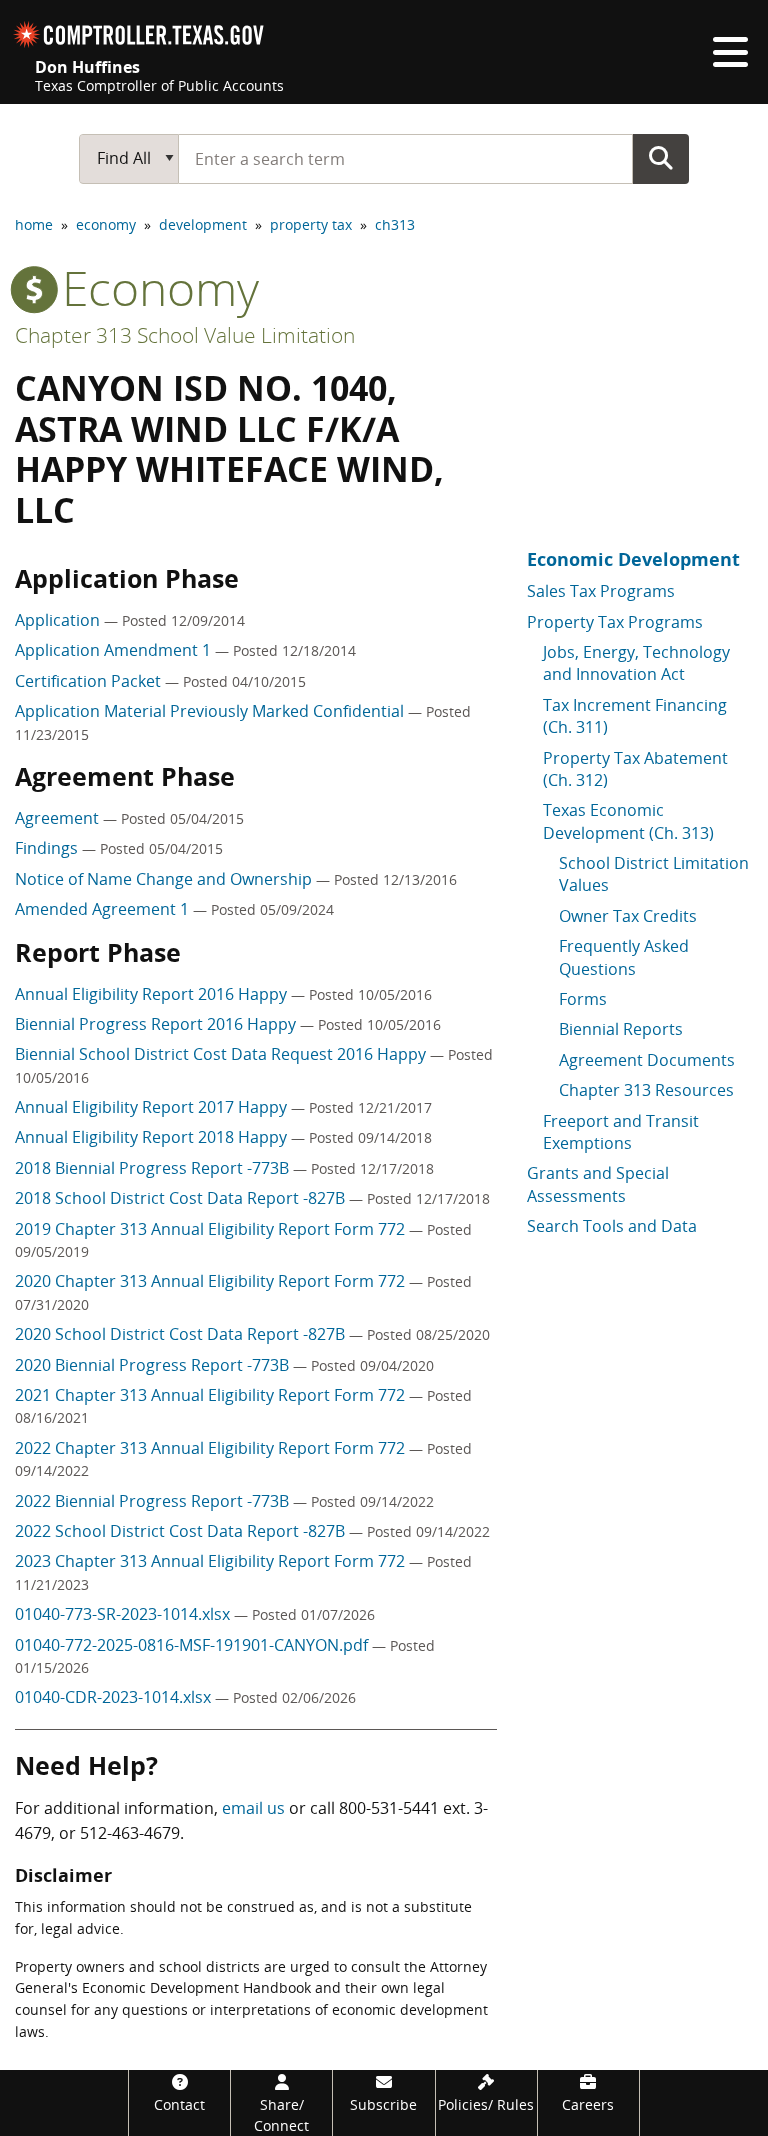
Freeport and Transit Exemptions (621, 1132)
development (203, 224)
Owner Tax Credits (628, 916)
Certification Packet (90, 681)
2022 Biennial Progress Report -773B (154, 1501)
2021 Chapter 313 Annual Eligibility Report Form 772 (212, 1395)
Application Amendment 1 (115, 650)
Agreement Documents (647, 1060)
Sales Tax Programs (601, 591)
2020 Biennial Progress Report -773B (154, 1365)
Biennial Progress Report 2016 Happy (157, 1024)
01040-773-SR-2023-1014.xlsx (124, 1614)
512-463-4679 (130, 1833)
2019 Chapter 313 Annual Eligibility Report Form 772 (212, 1229)
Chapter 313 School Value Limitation (185, 335)
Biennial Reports (621, 1029)
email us (253, 1808)
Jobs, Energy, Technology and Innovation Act (636, 663)
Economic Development (633, 559)
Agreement (59, 818)
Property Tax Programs (615, 622)
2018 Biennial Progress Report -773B (154, 1168)
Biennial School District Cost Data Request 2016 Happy (222, 1054)
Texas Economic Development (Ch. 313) (628, 821)
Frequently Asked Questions (624, 957)
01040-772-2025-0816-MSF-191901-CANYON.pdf (193, 1645)
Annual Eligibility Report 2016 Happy (153, 994)
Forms (583, 999)
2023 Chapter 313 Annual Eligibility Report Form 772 (212, 1561)
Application (59, 620)
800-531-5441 (389, 1808)
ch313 (395, 224)
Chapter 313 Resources (646, 1090)
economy (106, 224)
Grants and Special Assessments (598, 1184)
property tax (311, 224)
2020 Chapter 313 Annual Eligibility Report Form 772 (212, 1281)
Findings (48, 848)
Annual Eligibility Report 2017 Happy (153, 1107)
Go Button (661, 158)
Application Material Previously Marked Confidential (211, 711)
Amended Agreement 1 (104, 909)
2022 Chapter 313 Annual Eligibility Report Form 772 (212, 1448)
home (34, 224)
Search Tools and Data (612, 1226)
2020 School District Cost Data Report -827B (182, 1334)
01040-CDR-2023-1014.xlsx (115, 1697)
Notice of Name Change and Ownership (165, 879)
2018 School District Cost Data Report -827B (182, 1198)
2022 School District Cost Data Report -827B (182, 1531)
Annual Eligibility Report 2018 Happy (153, 1137)
